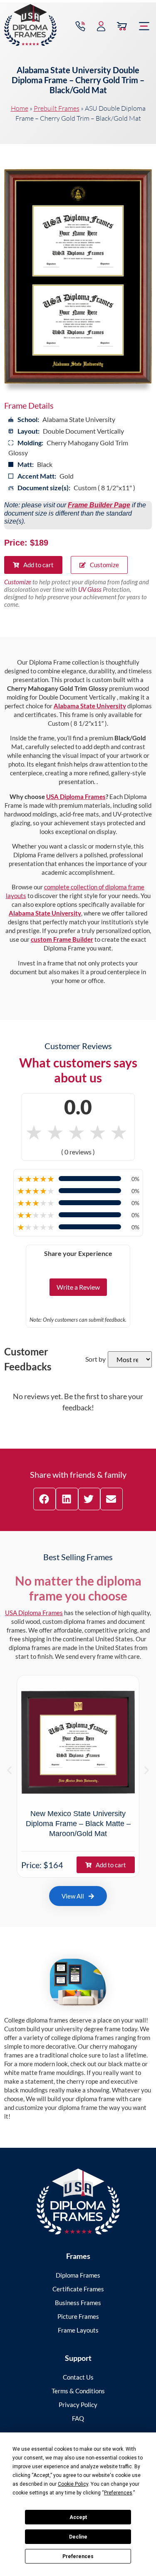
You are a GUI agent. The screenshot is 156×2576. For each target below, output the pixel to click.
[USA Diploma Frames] (78, 2202)
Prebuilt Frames (57, 108)
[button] (144, 26)
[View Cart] (122, 26)
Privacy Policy (78, 2405)
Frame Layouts (78, 2330)
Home (20, 108)
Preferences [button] (118, 2493)
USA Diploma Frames (76, 797)
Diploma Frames (78, 2275)
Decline (78, 2537)
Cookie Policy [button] (73, 2484)
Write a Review (78, 1287)
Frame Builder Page (99, 505)
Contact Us (78, 2377)
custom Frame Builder (62, 939)
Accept (78, 2517)
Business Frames (78, 2303)
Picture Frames (78, 2316)
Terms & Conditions (78, 2391)
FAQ (78, 2418)
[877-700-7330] (80, 26)
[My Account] (101, 26)
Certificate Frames (78, 2289)
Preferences (78, 2556)
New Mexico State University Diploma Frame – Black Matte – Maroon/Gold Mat (78, 1824)
